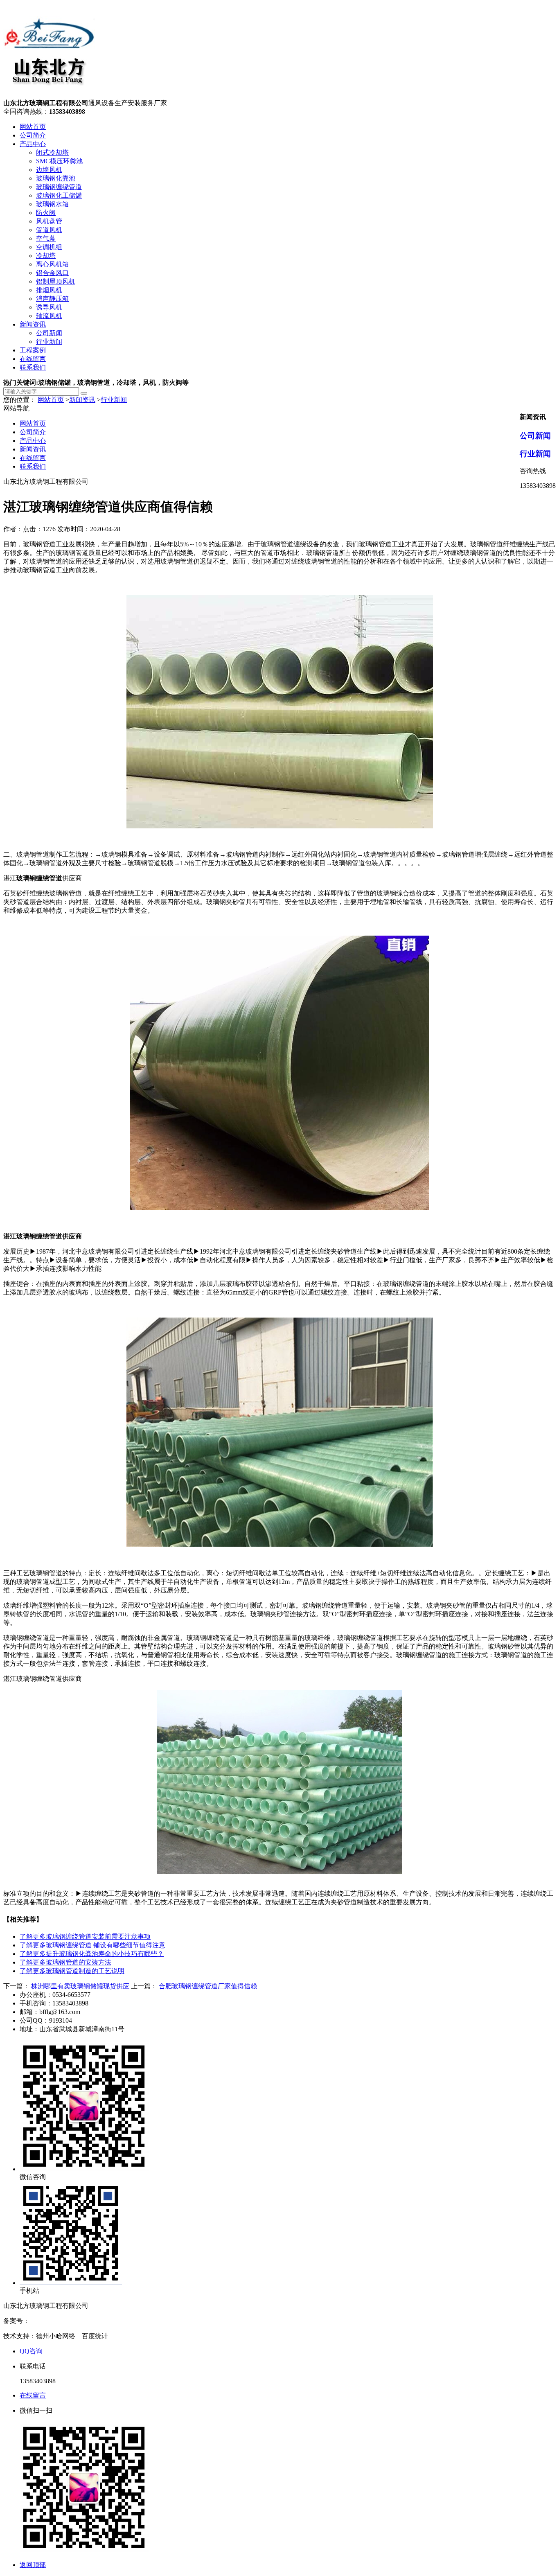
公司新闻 (49, 333)
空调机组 (49, 247)
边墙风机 (49, 170)
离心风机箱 (52, 264)
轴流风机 (49, 316)
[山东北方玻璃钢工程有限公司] (49, 95)
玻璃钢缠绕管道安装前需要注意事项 (85, 1937)
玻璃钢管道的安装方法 (65, 1962)
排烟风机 (49, 290)
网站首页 (33, 127)
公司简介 (33, 135)
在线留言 (33, 359)
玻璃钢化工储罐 (59, 195)
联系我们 (33, 367)
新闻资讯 (33, 324)
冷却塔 (46, 256)
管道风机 (49, 230)
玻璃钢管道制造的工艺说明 (72, 1971)
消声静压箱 (52, 299)
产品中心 (33, 144)
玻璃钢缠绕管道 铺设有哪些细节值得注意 (92, 1945)
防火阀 (46, 213)
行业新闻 (49, 342)
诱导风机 (49, 307)
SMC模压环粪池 (59, 161)
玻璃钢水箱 (52, 204)
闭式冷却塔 (52, 152)
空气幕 (46, 238)
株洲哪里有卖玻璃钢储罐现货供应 (80, 1986)
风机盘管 (49, 221)
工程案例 (33, 350)
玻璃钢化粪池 (56, 178)
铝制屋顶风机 (56, 281)
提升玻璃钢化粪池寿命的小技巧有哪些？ (92, 1954)
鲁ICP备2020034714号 (61, 2321)
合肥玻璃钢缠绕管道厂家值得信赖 (208, 1986)
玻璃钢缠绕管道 (59, 187)
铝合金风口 (52, 273)
